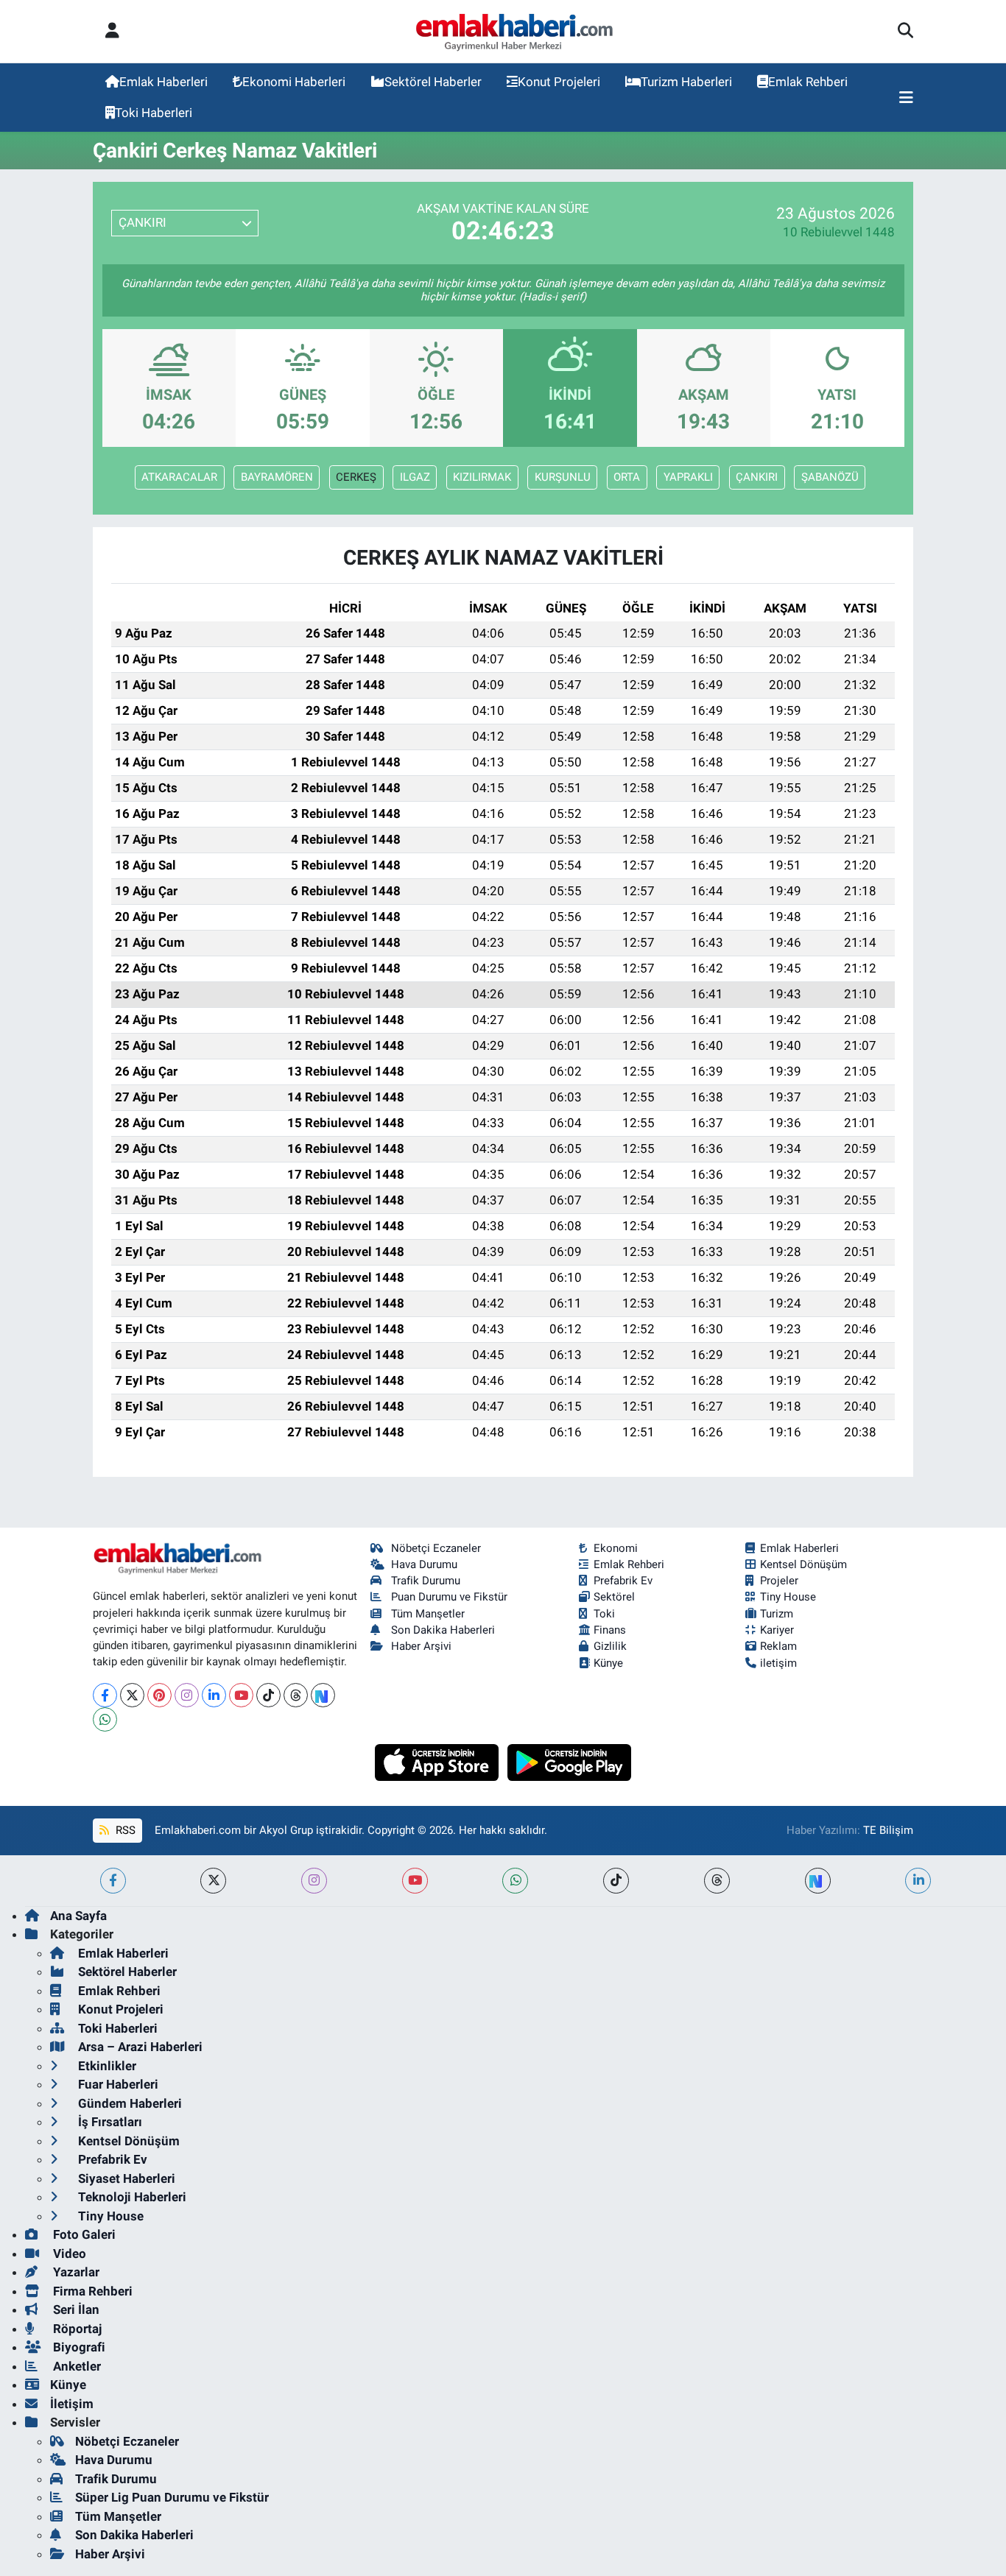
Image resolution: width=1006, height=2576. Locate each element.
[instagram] (314, 1881)
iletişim (778, 1663)
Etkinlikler (106, 2066)
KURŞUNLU (563, 477)
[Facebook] (105, 1695)
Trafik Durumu (426, 1581)
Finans (610, 1630)
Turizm (777, 1614)
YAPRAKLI (688, 477)
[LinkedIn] (214, 1695)
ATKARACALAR (179, 477)
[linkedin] (918, 1881)
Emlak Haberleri (163, 82)
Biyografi (78, 2347)
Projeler (779, 1581)
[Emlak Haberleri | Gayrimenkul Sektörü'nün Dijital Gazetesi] (515, 32)
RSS (124, 1830)
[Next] (323, 1695)
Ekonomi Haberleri (294, 82)
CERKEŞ (356, 477)
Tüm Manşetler (428, 1614)
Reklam (778, 1646)
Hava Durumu (424, 1564)
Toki (604, 1614)
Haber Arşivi (421, 1646)
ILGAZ (415, 477)
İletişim (72, 2404)
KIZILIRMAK (482, 477)
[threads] (717, 1881)
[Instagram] (187, 1695)
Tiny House (788, 1597)
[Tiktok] (268, 1695)
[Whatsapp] (105, 1719)
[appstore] (439, 1761)
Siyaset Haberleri (125, 2178)
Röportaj (76, 2329)
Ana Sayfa (78, 1916)
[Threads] (296, 1695)
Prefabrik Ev (623, 1581)
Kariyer (777, 1630)
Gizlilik (610, 1646)
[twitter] (213, 1881)
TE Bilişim (888, 1830)
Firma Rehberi (91, 2291)
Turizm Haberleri (686, 82)
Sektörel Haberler (433, 82)
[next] (818, 1881)
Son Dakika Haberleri (443, 1630)
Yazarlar (75, 2272)
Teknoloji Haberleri (131, 2197)
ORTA (627, 477)
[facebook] (113, 1881)
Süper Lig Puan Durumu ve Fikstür (172, 2497)
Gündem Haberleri (129, 2103)
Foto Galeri (83, 2234)
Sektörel (614, 1597)
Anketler (75, 2366)
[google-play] (570, 1761)
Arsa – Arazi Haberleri (139, 2047)
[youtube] (415, 1881)
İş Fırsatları (109, 2122)
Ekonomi (616, 1548)
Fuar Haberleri (117, 2084)
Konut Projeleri (559, 82)
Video (68, 2254)
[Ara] (905, 32)
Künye (608, 1663)
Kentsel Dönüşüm (803, 1564)
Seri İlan (75, 2309)
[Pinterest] (159, 1695)
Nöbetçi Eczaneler (436, 1548)
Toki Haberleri (154, 113)
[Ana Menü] (906, 98)
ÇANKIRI (757, 477)
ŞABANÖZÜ (830, 477)
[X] (132, 1695)
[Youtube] (241, 1695)
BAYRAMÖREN (277, 477)
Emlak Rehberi (808, 82)
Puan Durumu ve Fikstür (449, 1597)
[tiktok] (616, 1881)
